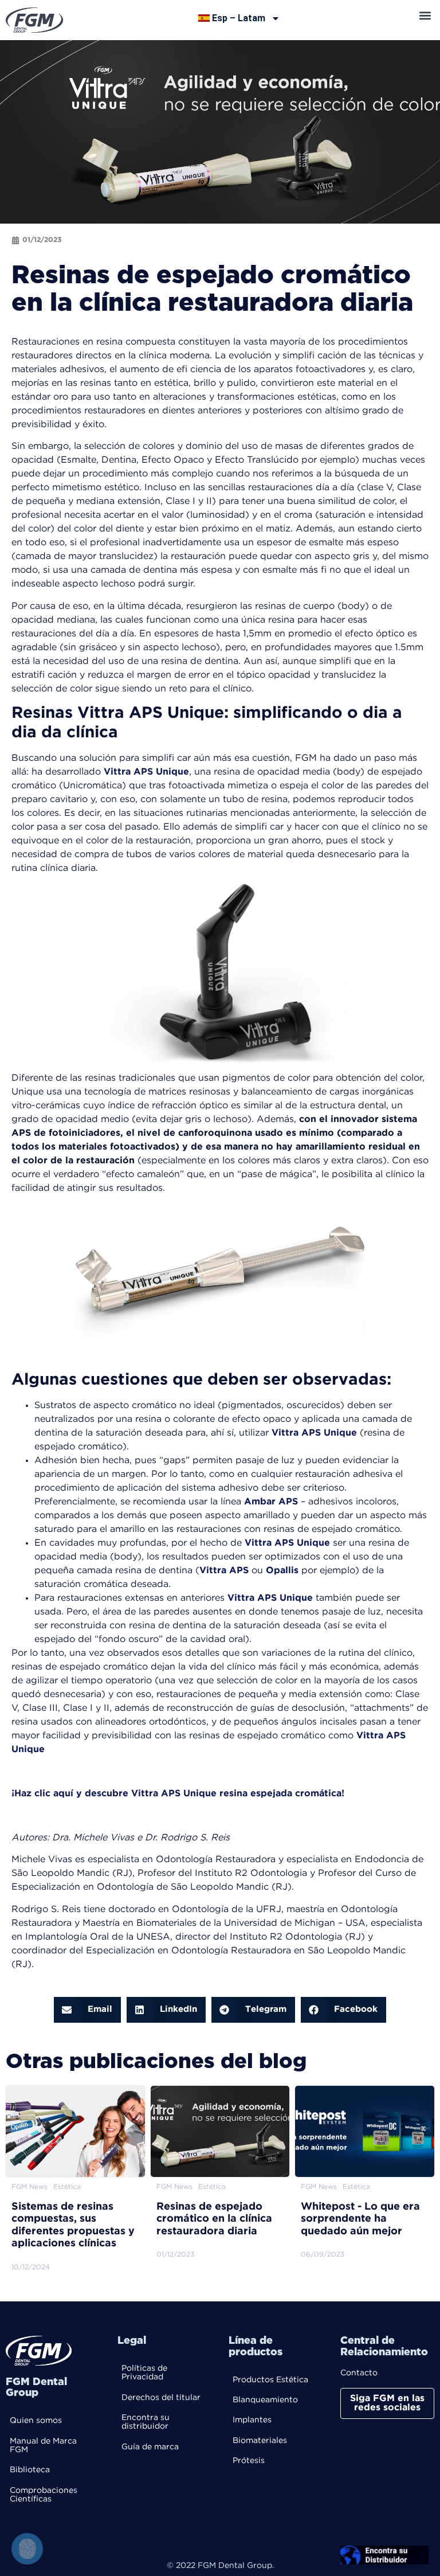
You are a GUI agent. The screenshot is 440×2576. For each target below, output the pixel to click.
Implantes (252, 2420)
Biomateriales (260, 2441)
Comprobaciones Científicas (44, 2495)
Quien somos (36, 2421)
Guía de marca (150, 2447)
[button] (425, 15)
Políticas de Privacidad (144, 2373)
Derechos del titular (161, 2398)
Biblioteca (30, 2470)
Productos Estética (270, 2380)
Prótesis (249, 2461)
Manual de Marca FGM (43, 2446)
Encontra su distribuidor (146, 2422)
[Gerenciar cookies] (27, 2549)
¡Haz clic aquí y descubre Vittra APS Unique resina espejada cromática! (178, 1794)
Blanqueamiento (265, 2400)
